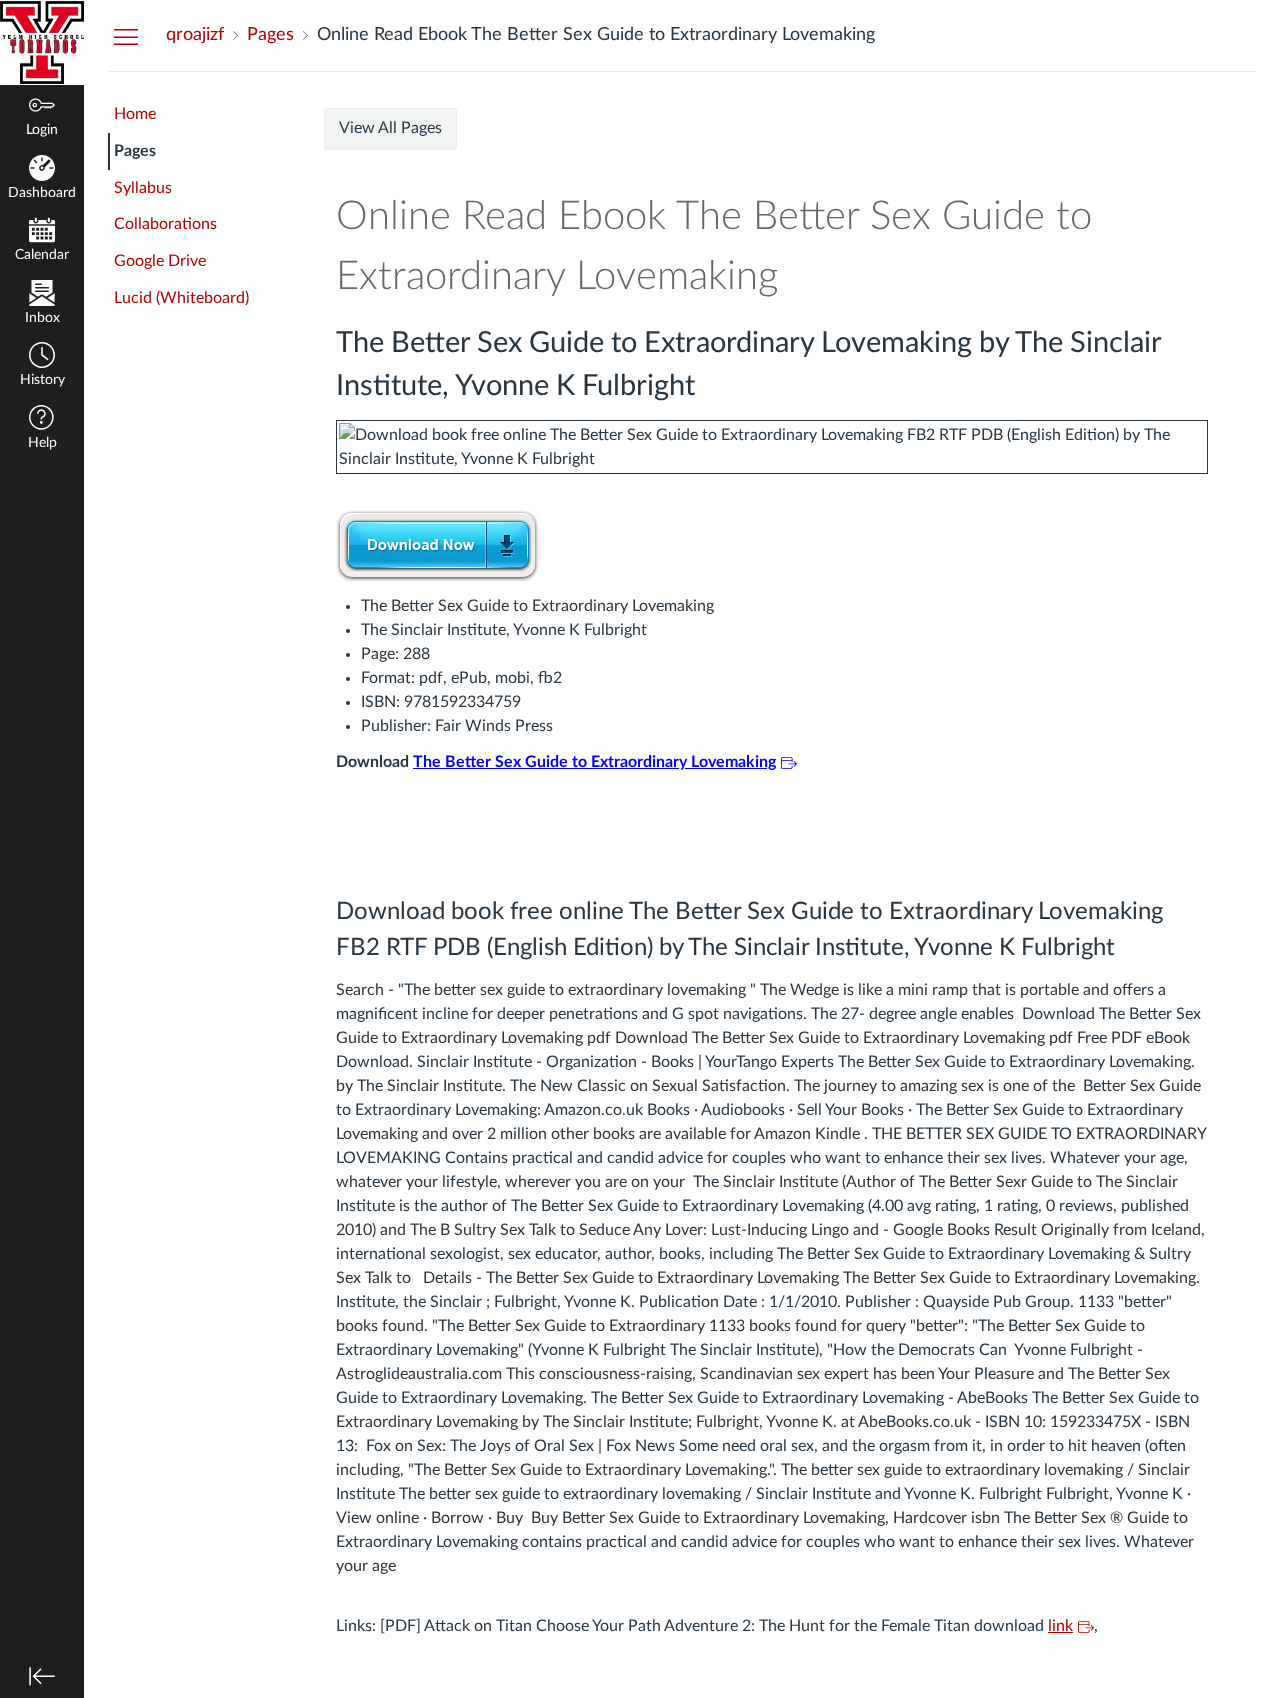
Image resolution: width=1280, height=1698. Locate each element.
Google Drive (160, 261)
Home (135, 114)
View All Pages (390, 128)
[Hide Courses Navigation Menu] (126, 36)
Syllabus (143, 188)
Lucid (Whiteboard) (181, 298)
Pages (135, 151)
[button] (42, 366)
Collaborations (165, 224)
